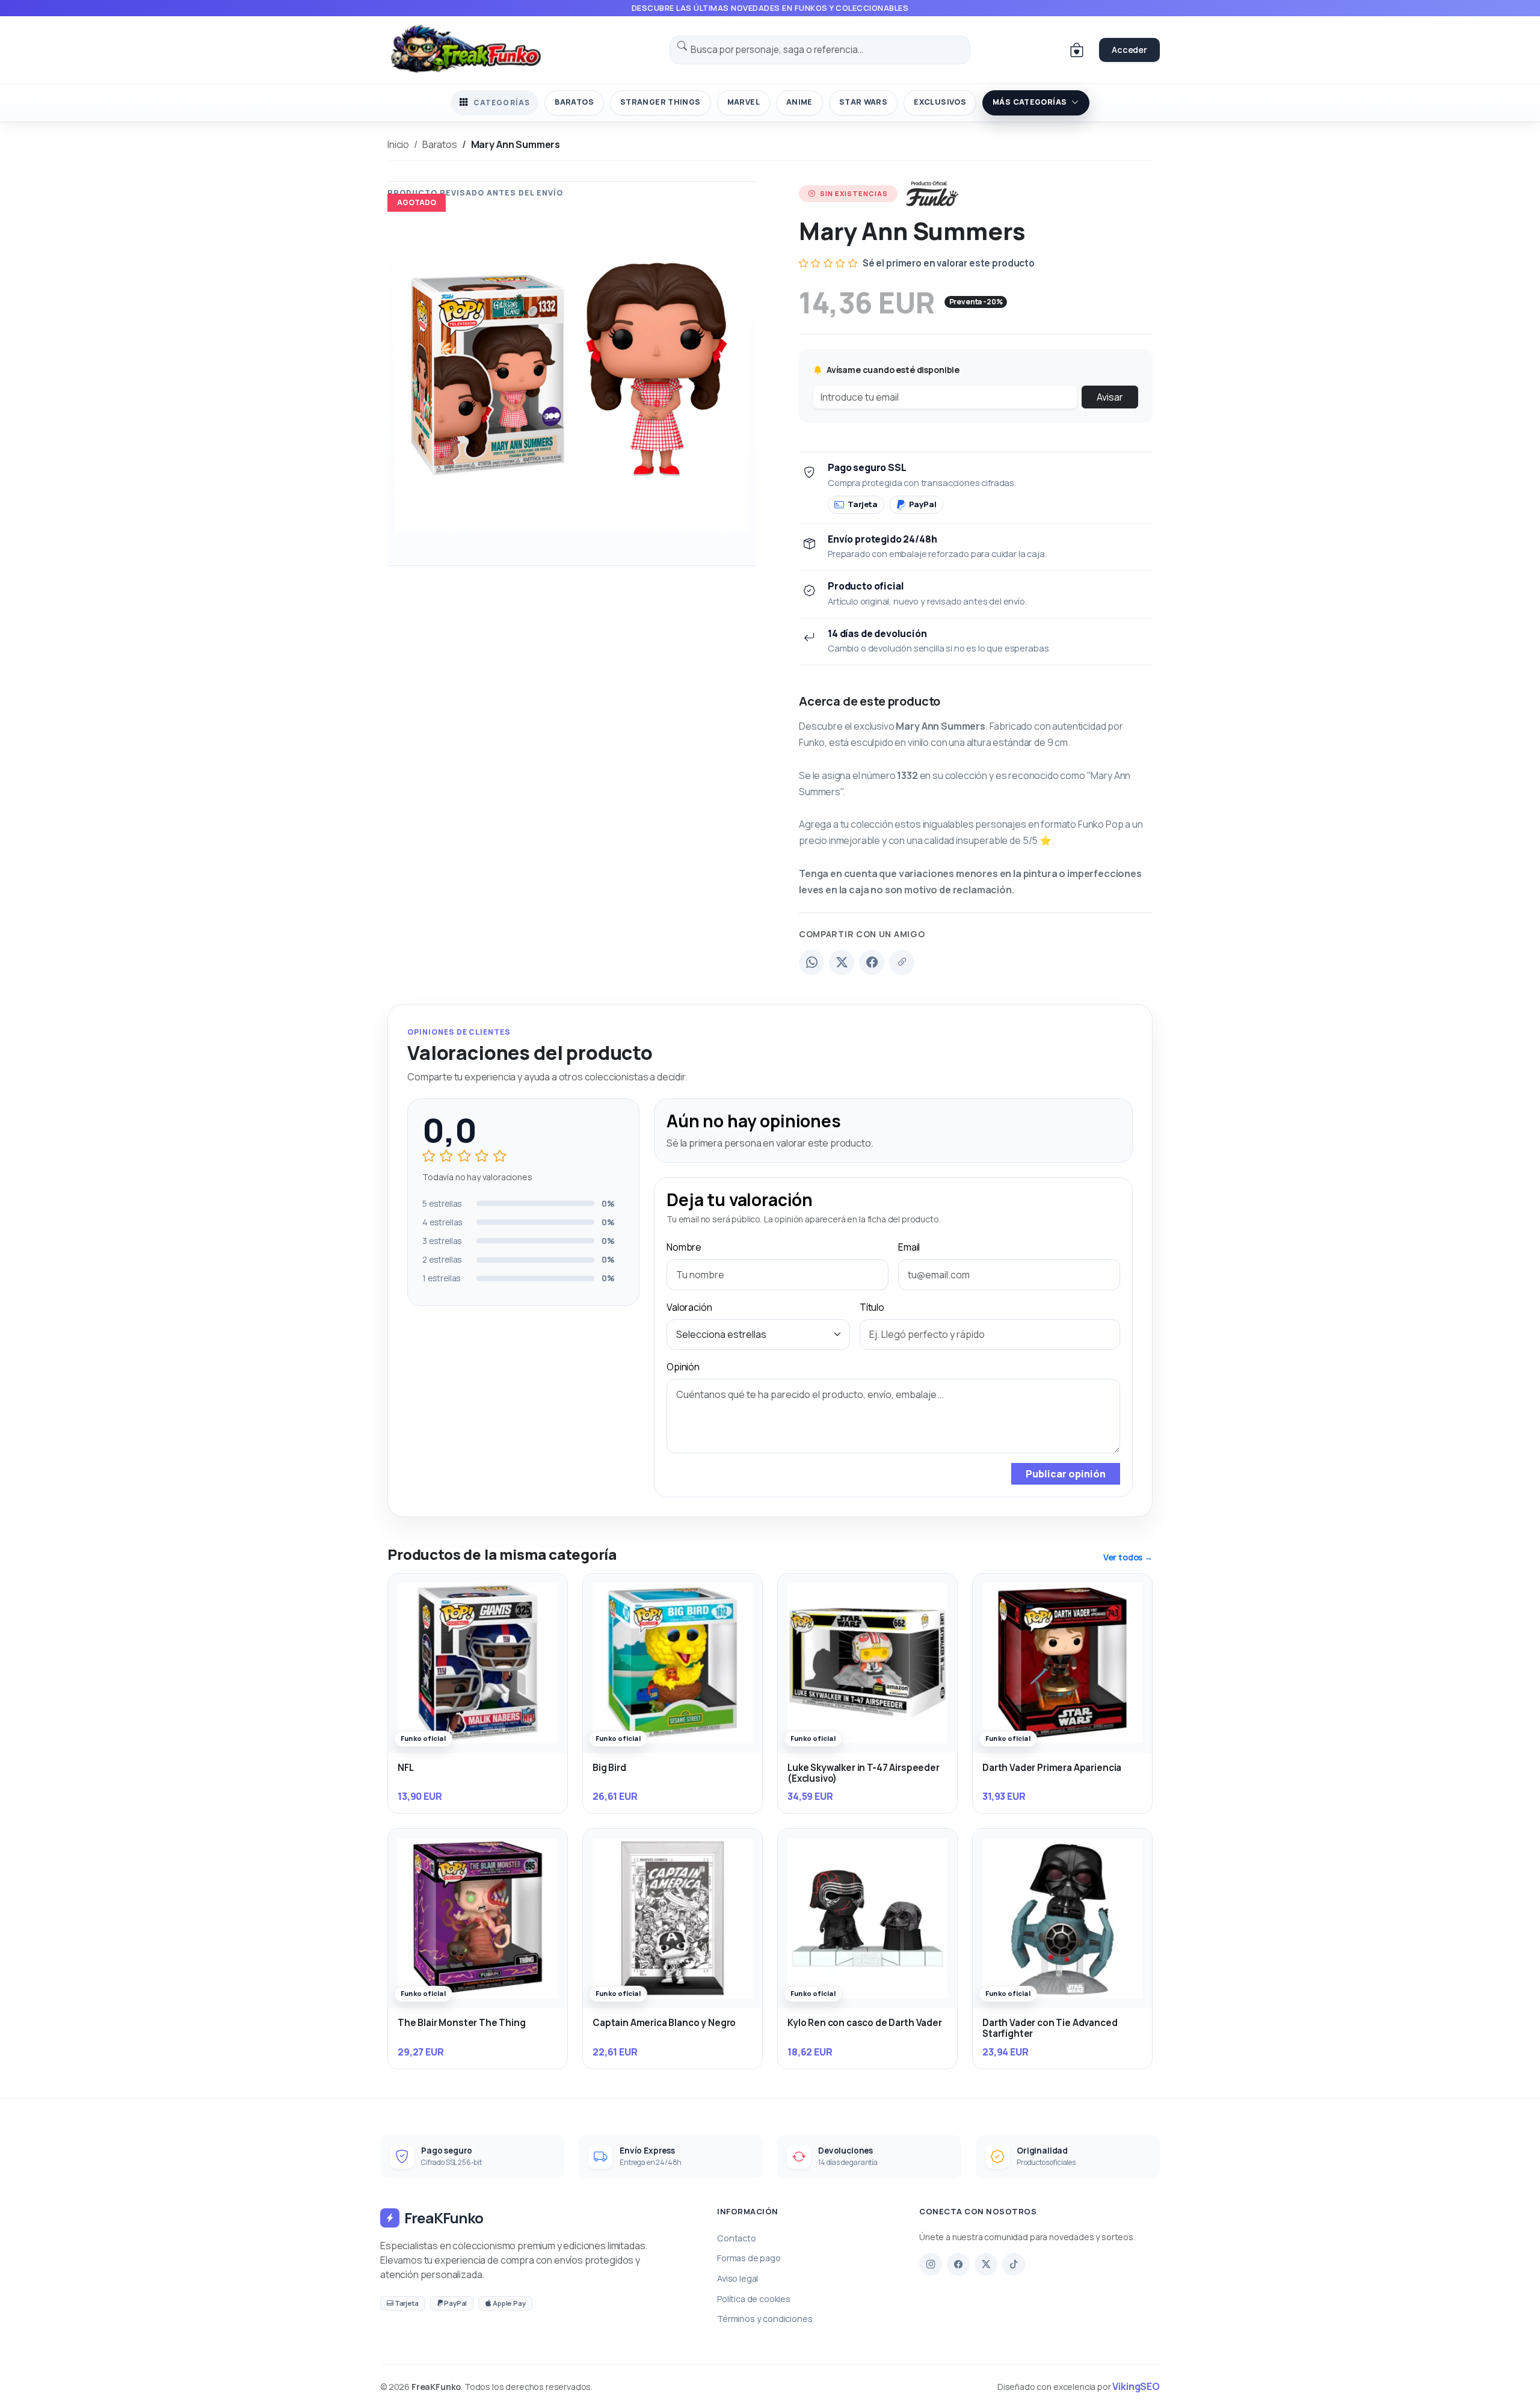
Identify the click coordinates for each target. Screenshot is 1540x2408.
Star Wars (863, 102)
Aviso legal (738, 2278)
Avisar (1110, 397)
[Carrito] (1077, 50)
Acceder (1129, 50)
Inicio (398, 144)
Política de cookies (754, 2299)
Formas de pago (749, 2258)
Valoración (689, 1307)
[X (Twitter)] (842, 962)
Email (909, 1247)
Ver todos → (1128, 1557)
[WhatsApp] (812, 962)
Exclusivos (940, 102)
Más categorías (1030, 102)
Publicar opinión (1066, 1474)
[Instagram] (931, 2264)
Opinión (683, 1367)
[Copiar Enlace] (902, 962)
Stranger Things (661, 102)
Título (872, 1307)
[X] (986, 2264)
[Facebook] (872, 962)
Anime (799, 102)
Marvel (744, 102)
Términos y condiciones (765, 2319)
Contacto (737, 2238)
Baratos (574, 102)
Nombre (684, 1247)
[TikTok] (1014, 2264)
